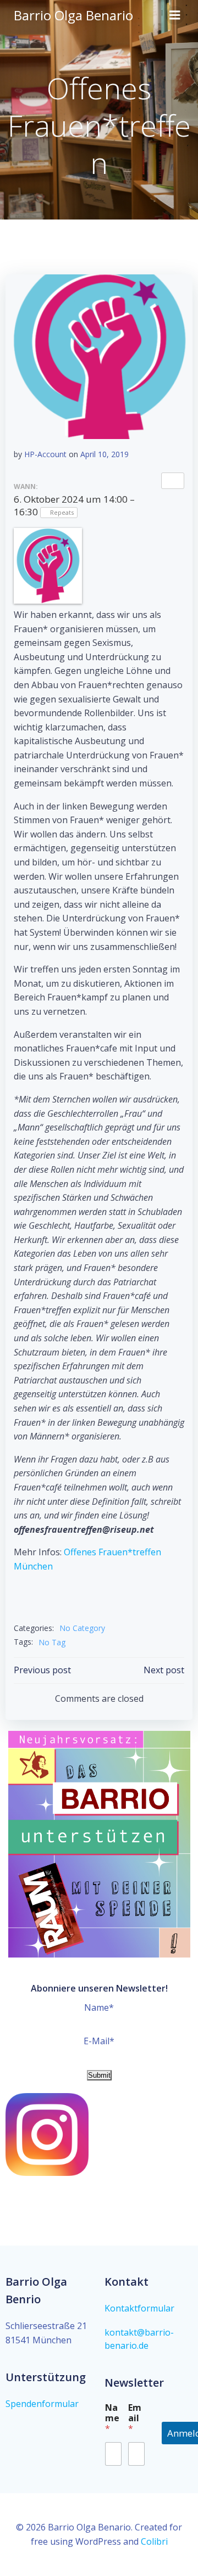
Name (112, 2418)
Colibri (154, 2541)
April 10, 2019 (105, 454)
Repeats (62, 512)
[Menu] (175, 15)
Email (135, 2418)
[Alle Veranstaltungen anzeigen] (173, 481)
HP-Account (45, 454)
